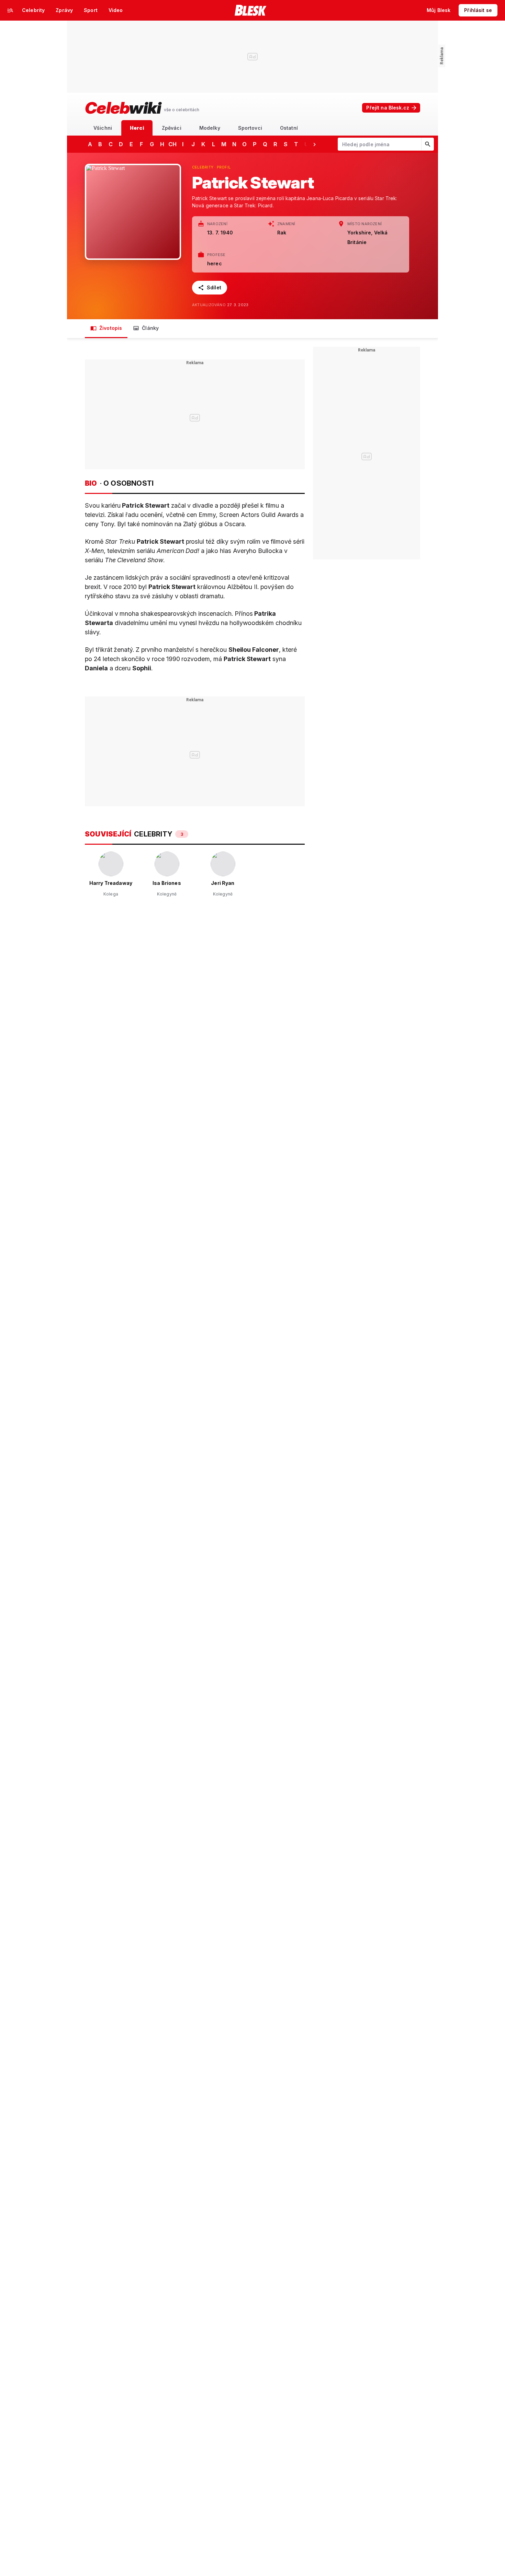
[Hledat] (427, 144)
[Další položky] (314, 144)
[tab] (103, 128)
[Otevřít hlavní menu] (10, 10)
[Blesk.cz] (251, 10)
